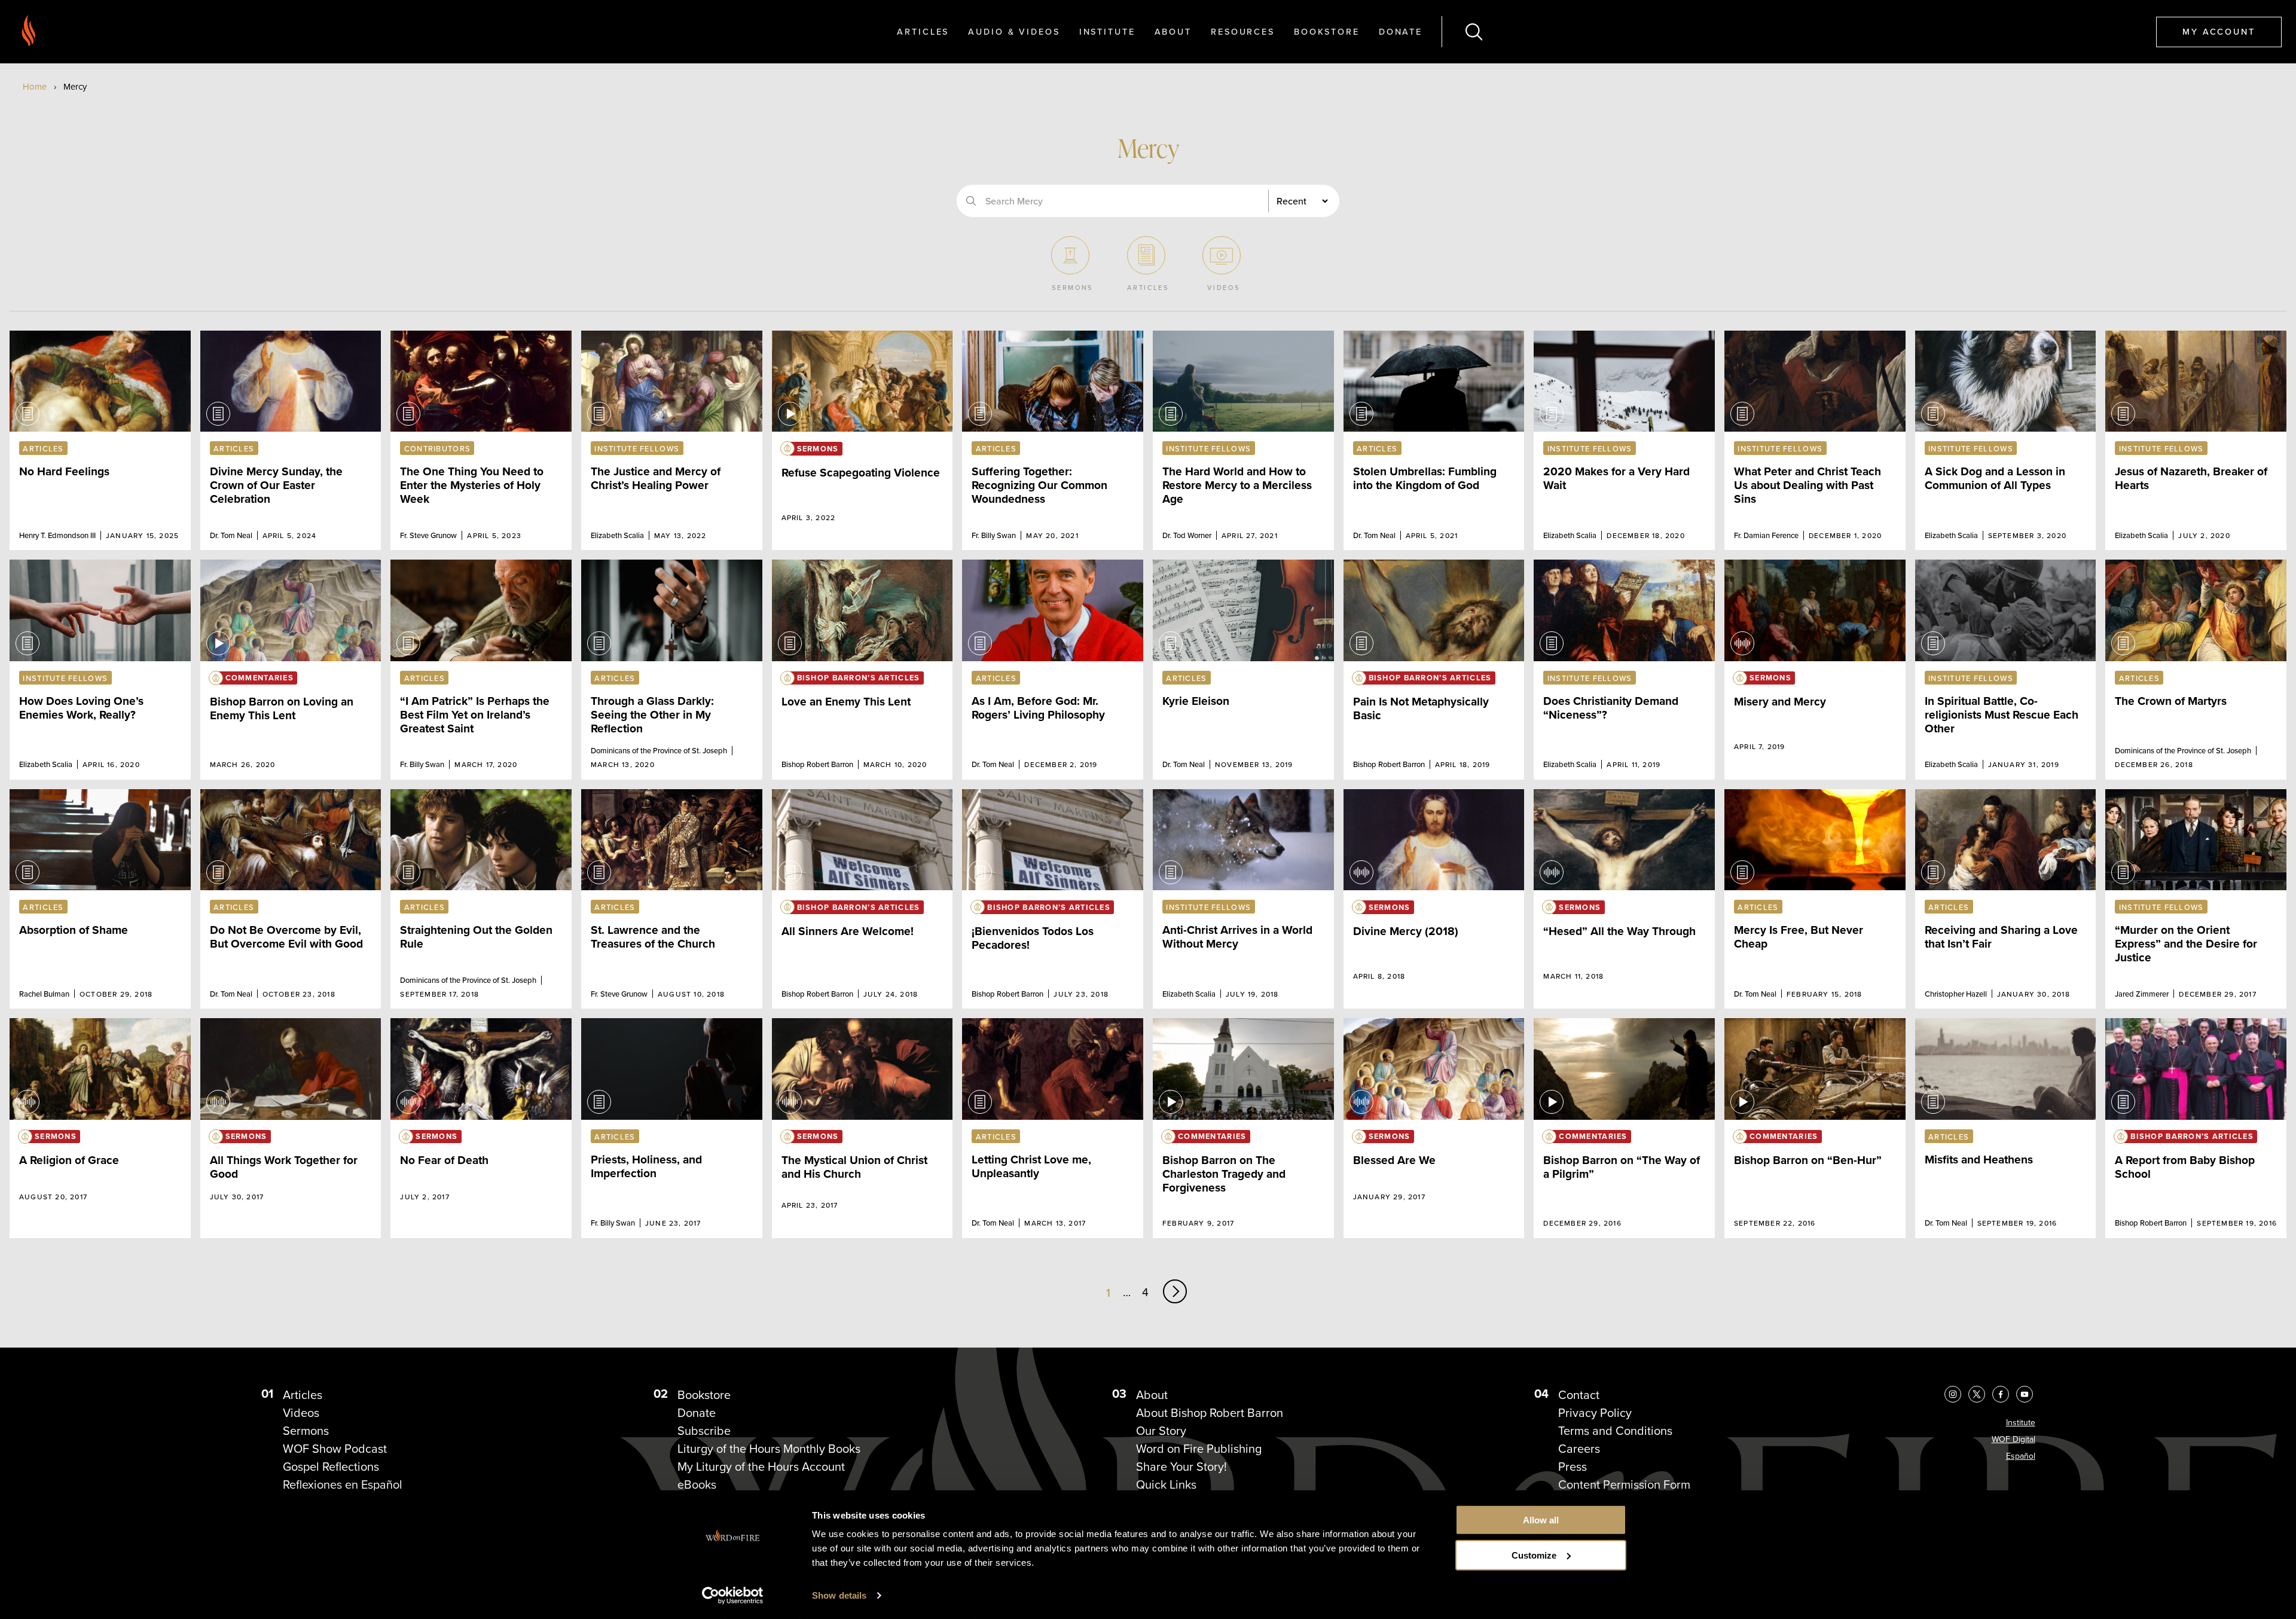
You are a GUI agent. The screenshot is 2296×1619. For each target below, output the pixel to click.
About (1173, 31)
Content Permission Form (1624, 1484)
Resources (1243, 31)
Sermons (306, 1431)
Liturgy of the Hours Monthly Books (769, 1449)
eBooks (697, 1484)
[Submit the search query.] (971, 201)
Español (2021, 1456)
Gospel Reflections (331, 1467)
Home (35, 87)
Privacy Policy (1595, 1413)
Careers (1579, 1449)
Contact (1579, 1395)
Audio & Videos (1014, 31)
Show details (839, 1595)
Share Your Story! (1181, 1467)
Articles (923, 31)
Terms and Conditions (1615, 1431)
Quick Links (1166, 1484)
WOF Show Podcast (335, 1449)
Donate (1401, 31)
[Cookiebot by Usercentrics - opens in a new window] (733, 1596)
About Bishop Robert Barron (1210, 1413)
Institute (1107, 31)
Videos (301, 1413)
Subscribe (704, 1431)
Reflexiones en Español (343, 1484)
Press (1573, 1467)
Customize (1534, 1555)
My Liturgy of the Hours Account (761, 1467)
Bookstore (1327, 31)
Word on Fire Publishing (1199, 1449)
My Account (2219, 31)
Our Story (1161, 1431)
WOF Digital (2013, 1439)
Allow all (1541, 1520)
